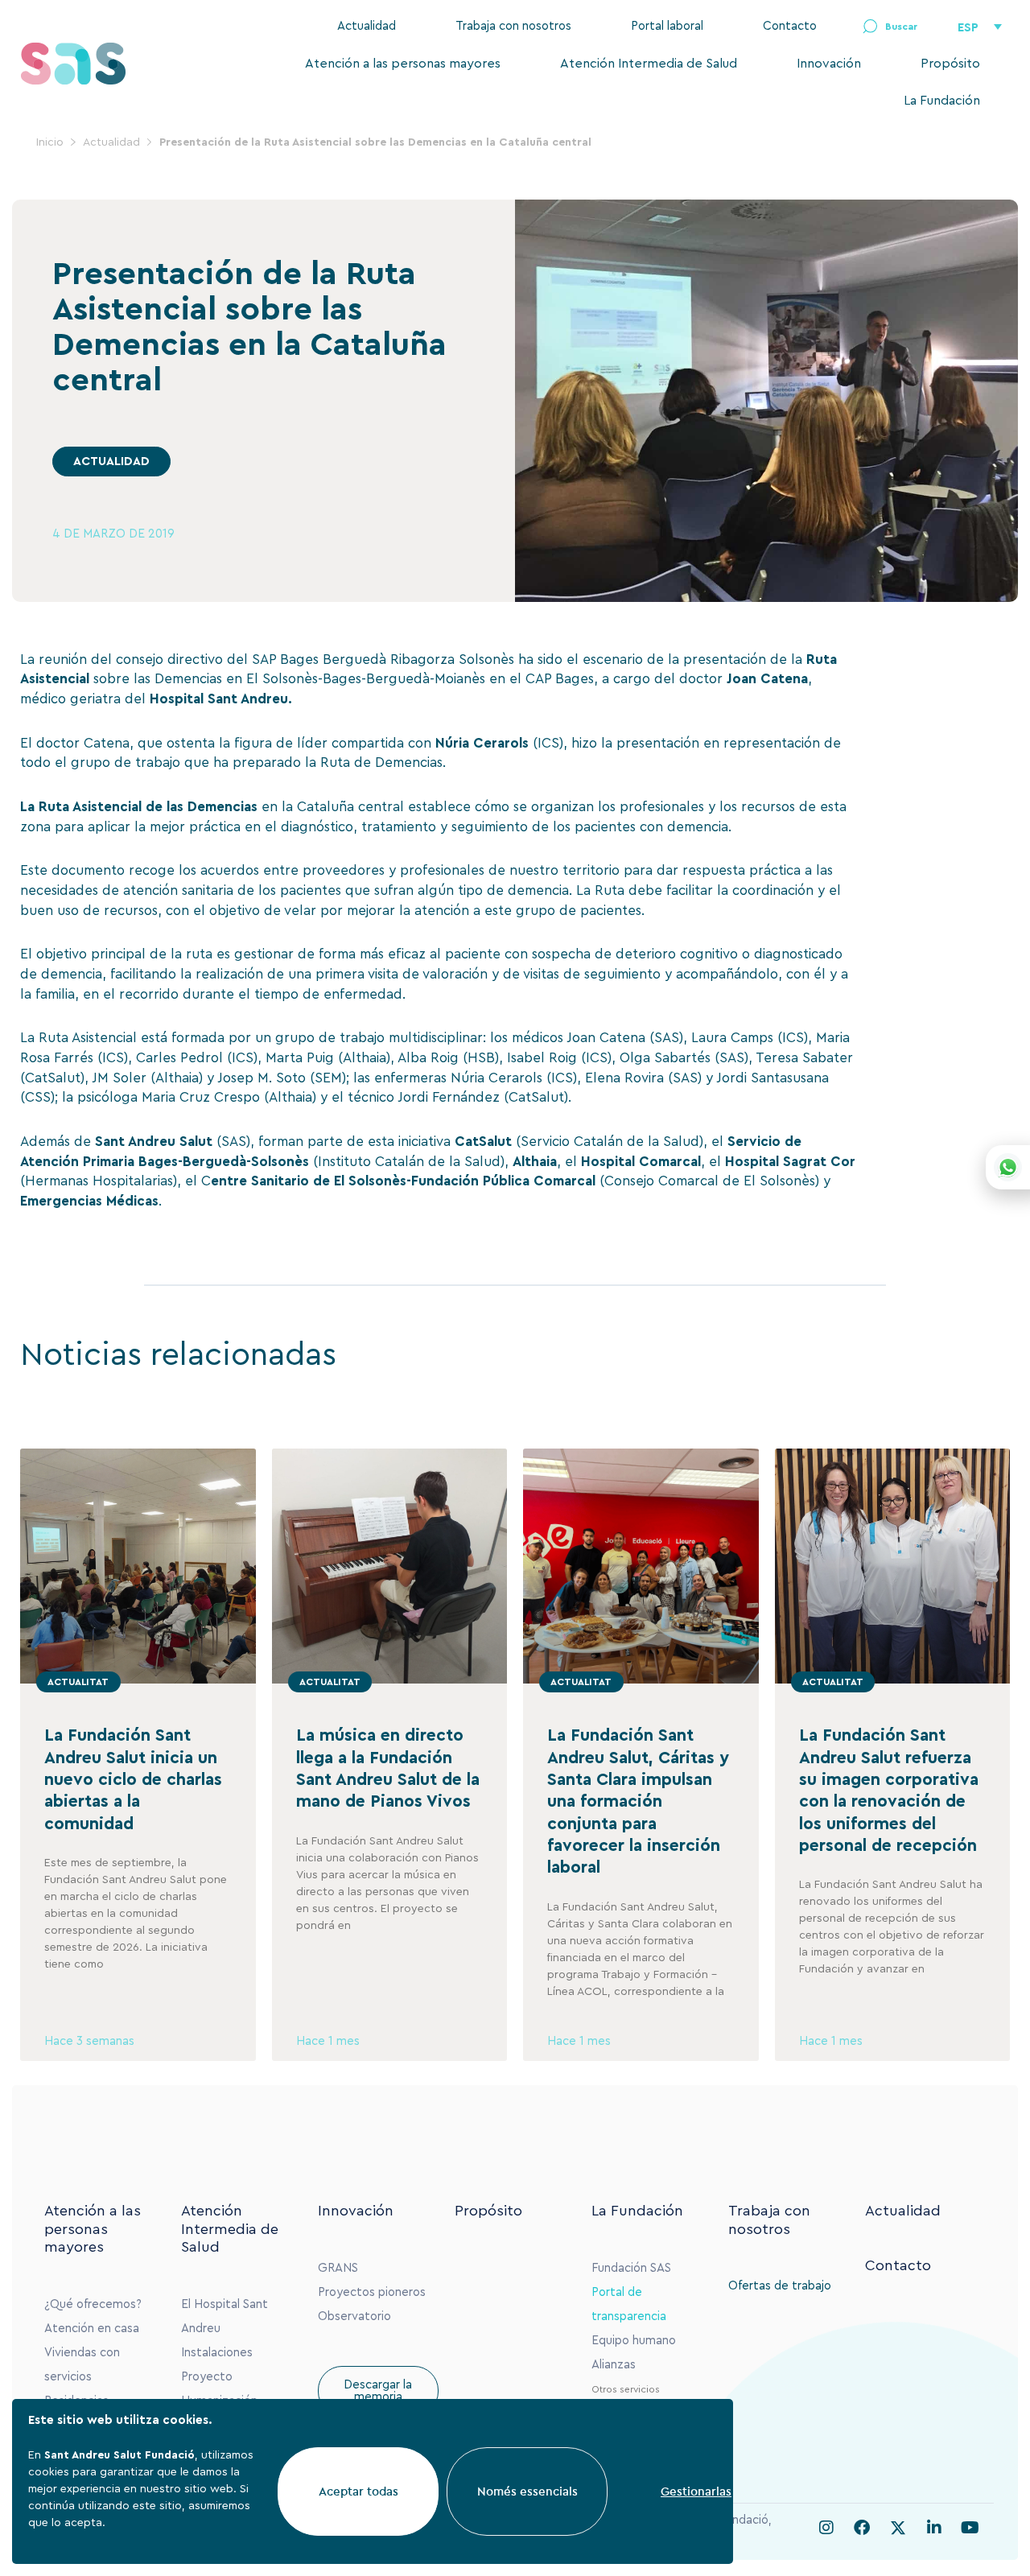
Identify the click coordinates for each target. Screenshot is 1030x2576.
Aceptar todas (358, 2491)
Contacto (790, 26)
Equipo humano (634, 2341)
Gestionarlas (696, 2491)
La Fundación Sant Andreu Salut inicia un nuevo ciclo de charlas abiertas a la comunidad (133, 1779)
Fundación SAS (631, 2268)
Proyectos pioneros (372, 2292)
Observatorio (354, 2316)
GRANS (338, 2268)
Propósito (950, 64)
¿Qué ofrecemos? (93, 2304)
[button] (890, 27)
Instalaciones (217, 2353)
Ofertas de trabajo (780, 2286)
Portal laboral (667, 26)
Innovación (829, 64)
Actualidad (367, 26)
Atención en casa (92, 2329)
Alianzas (614, 2365)
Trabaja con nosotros (513, 26)
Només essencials (527, 2491)
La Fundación (942, 101)
